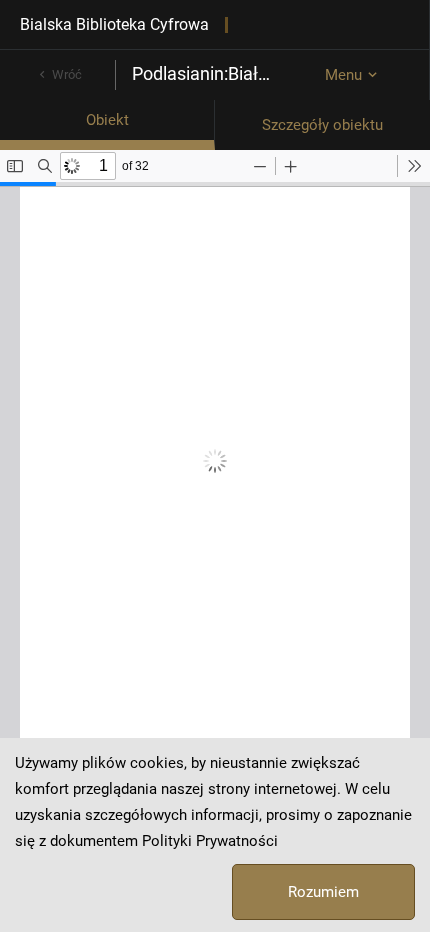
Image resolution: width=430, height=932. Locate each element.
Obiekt (107, 120)
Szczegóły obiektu (322, 125)
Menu (343, 75)
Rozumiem (323, 892)
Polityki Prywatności (210, 841)
